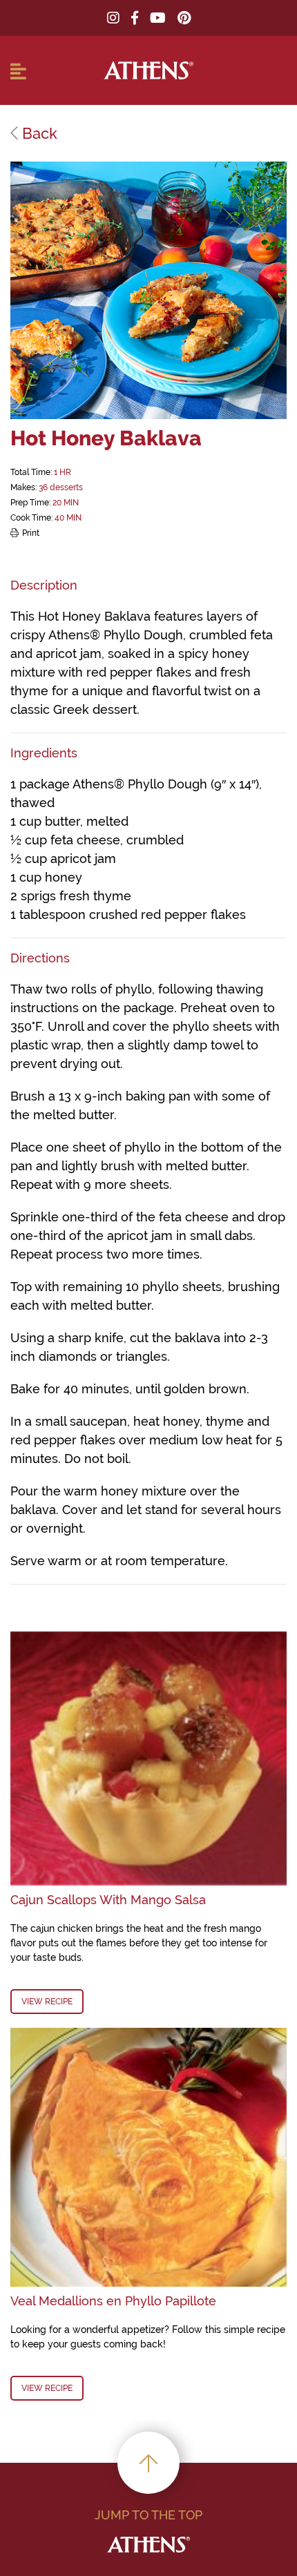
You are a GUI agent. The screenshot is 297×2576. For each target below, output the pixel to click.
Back (38, 133)
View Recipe (47, 2002)
